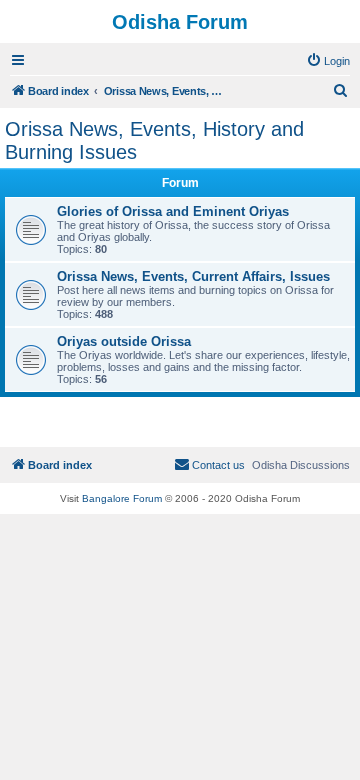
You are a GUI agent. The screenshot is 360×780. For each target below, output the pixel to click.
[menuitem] (328, 61)
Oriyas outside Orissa (124, 341)
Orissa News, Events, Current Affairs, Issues (193, 276)
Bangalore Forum (122, 498)
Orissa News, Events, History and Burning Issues (154, 140)
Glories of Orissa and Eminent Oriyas (173, 211)
